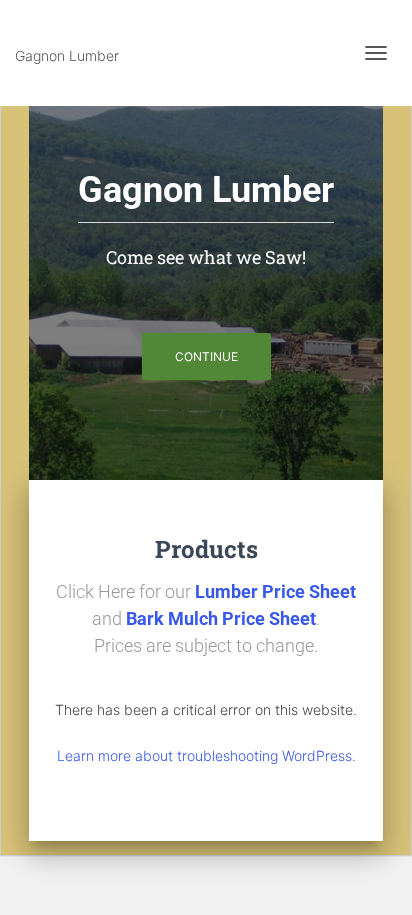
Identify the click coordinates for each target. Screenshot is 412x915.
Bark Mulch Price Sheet (221, 618)
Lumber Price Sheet (275, 591)
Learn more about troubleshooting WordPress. (206, 755)
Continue (206, 356)
